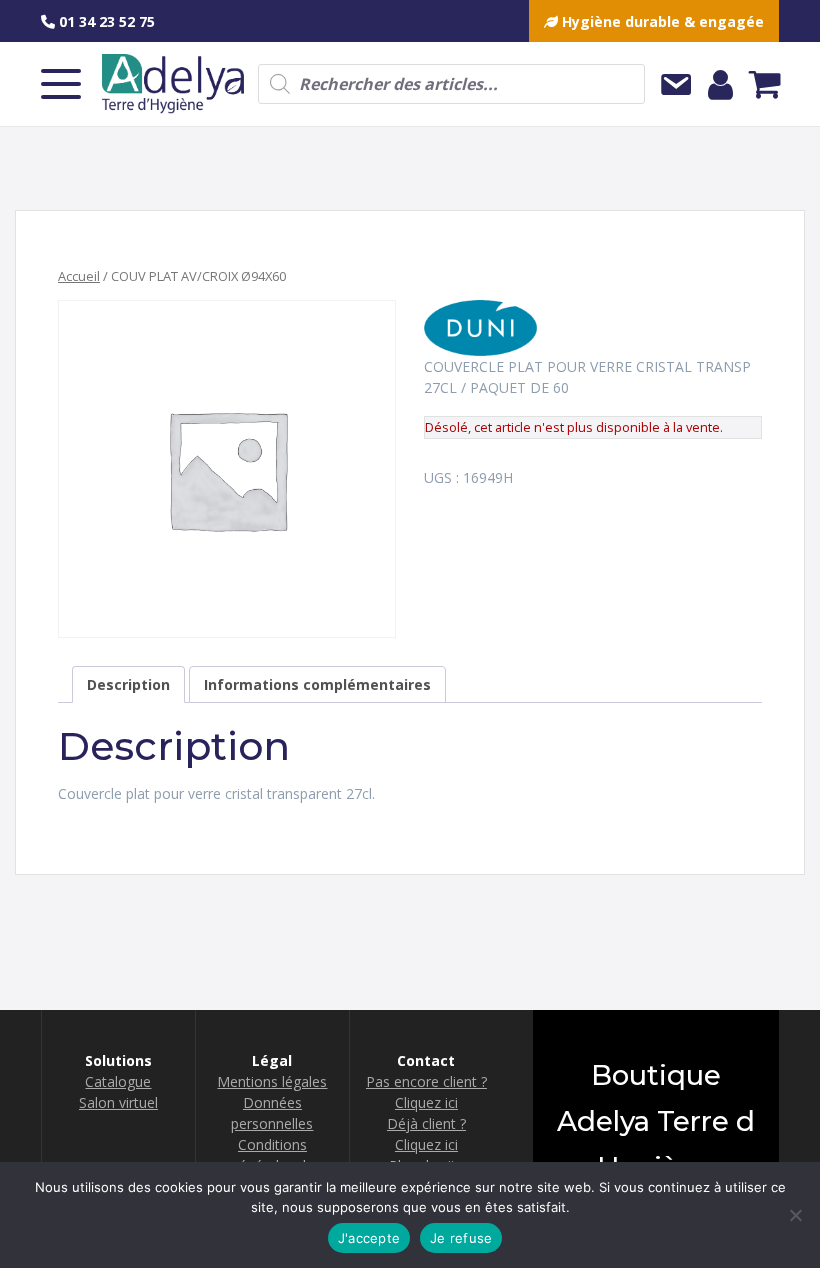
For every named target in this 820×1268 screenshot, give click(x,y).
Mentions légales (272, 1081)
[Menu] (61, 84)
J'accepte (369, 1238)
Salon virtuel (118, 1102)
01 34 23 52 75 (105, 21)
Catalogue (118, 1081)
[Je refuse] (795, 1215)
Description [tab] (128, 684)
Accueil (79, 276)
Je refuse (461, 1238)
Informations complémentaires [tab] (317, 684)
